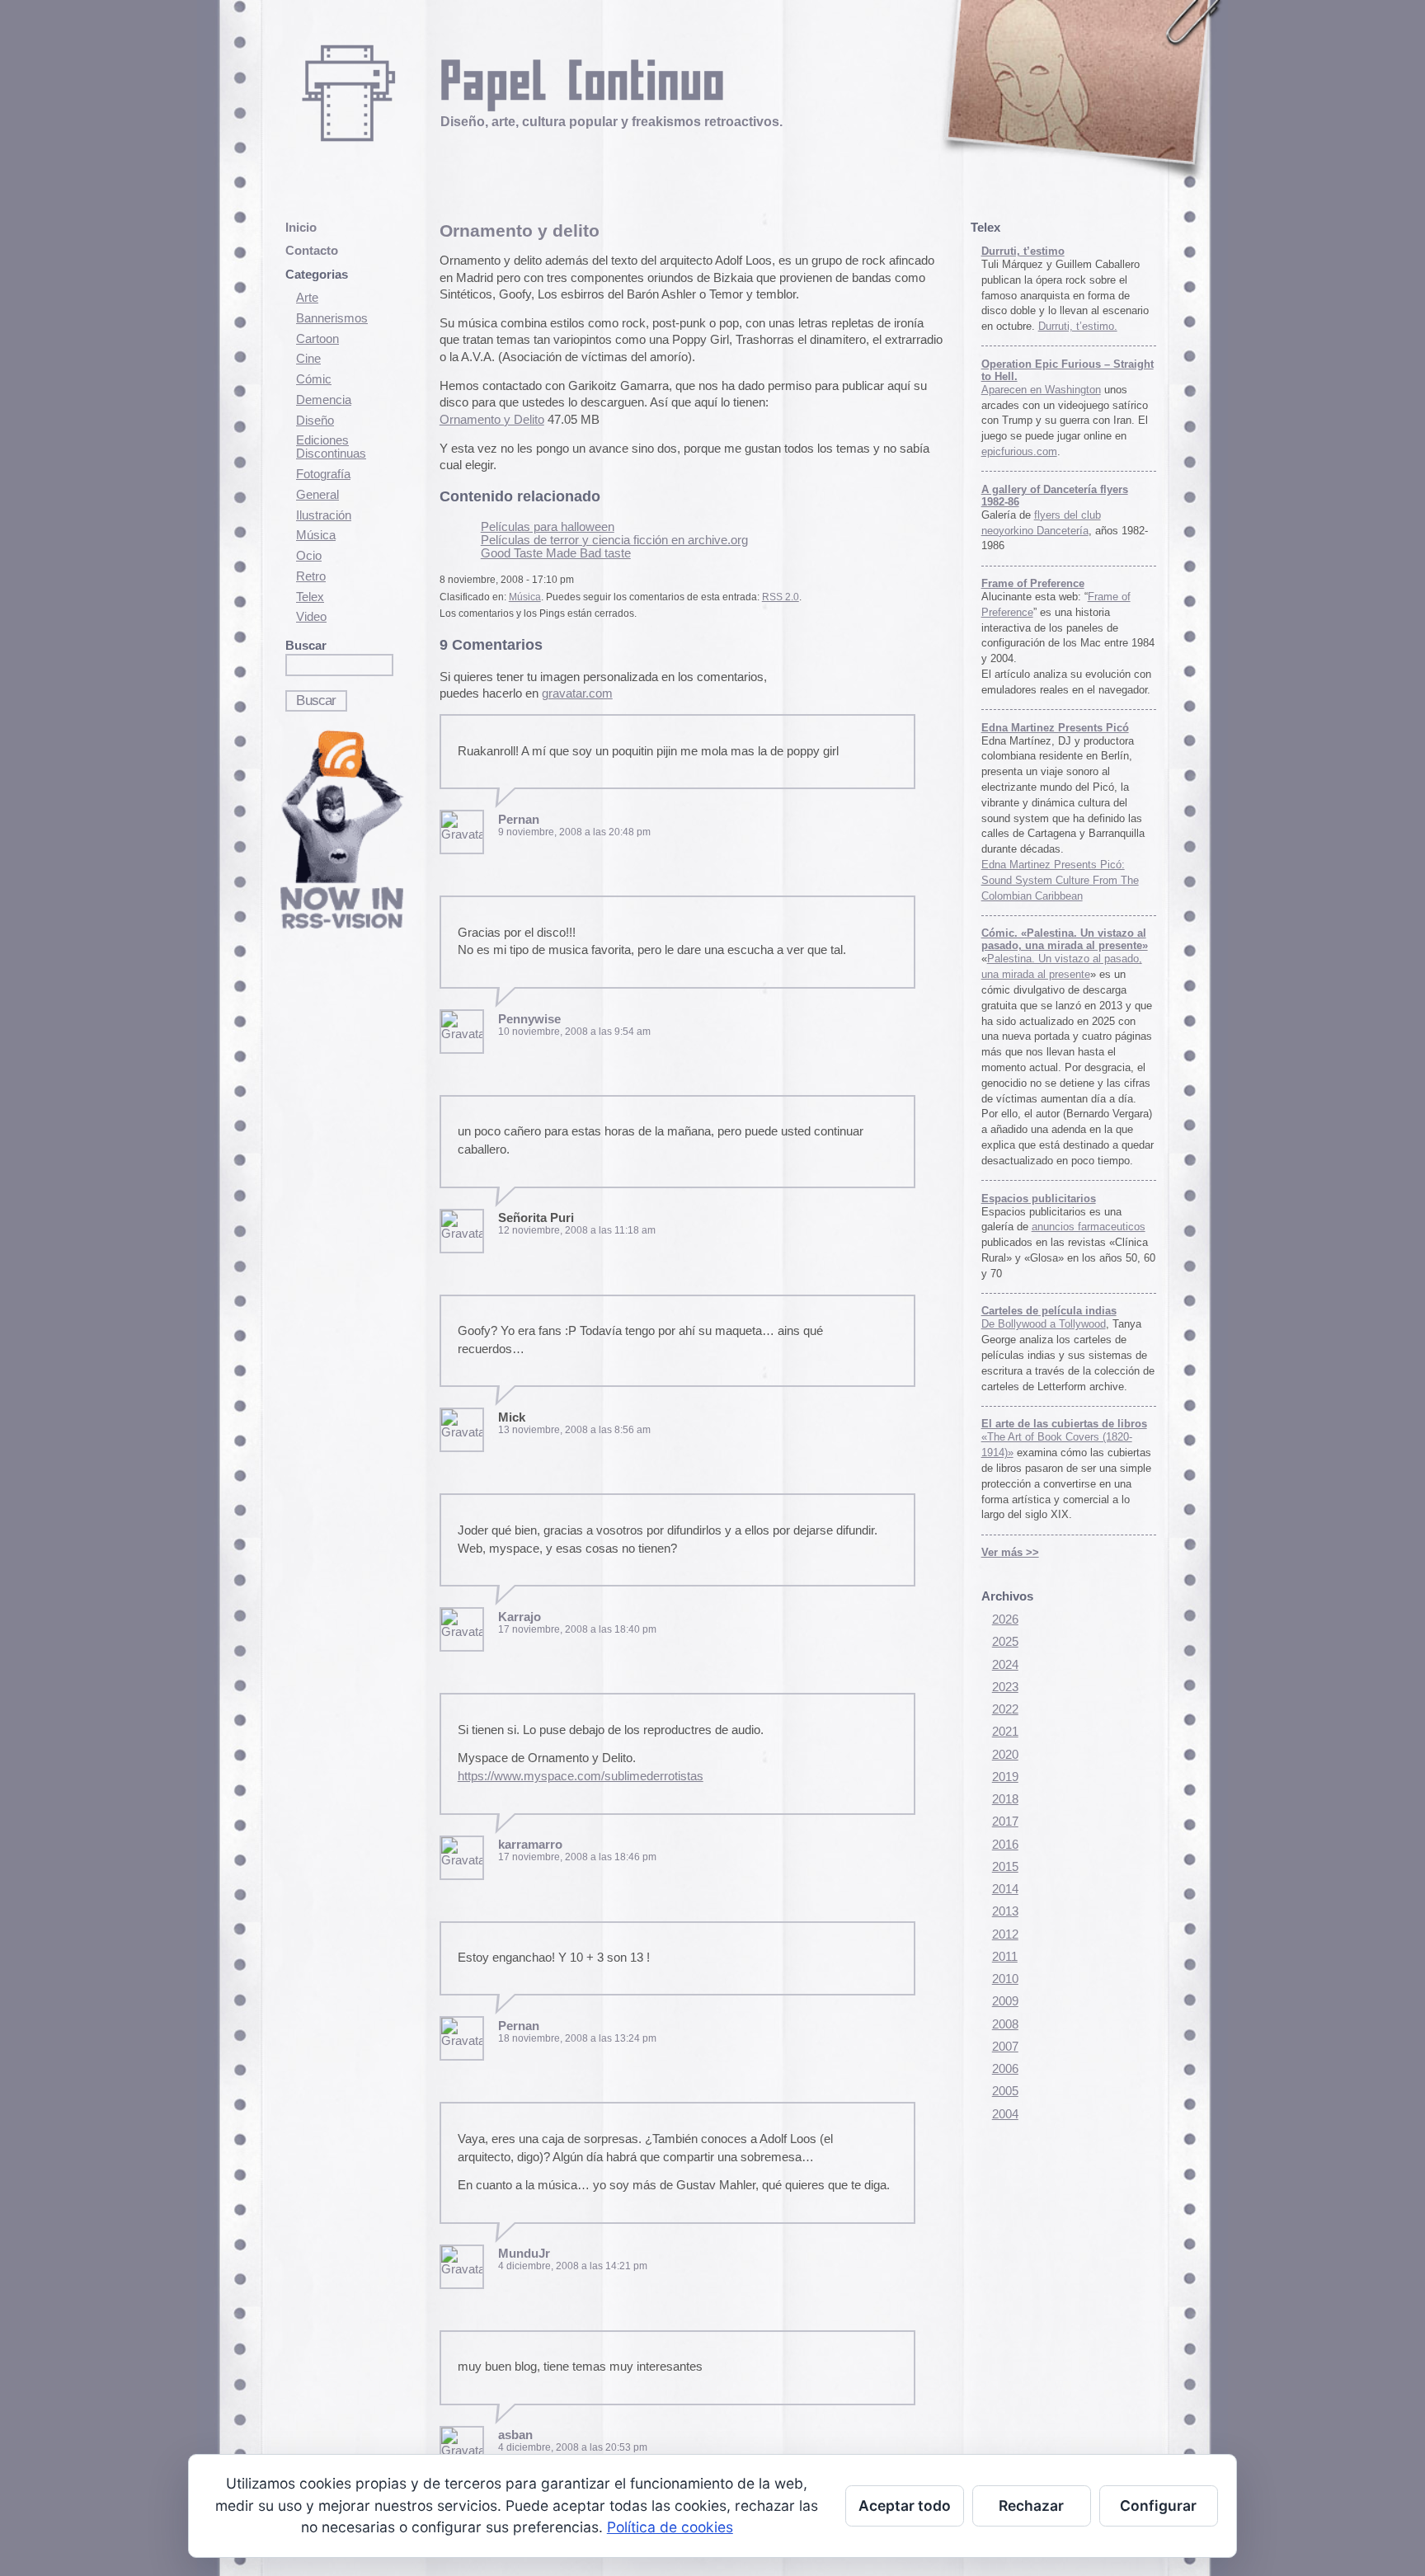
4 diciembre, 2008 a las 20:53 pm (573, 2447)
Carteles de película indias (1049, 1311)
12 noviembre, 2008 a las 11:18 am (577, 1230)
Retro (311, 576)
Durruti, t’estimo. (1078, 326)
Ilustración (324, 515)
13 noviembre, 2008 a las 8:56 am (574, 1430)
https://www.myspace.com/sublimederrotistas (581, 1776)
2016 (1005, 1845)
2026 (1005, 1619)
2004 (1005, 2114)
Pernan (519, 820)
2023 (1005, 1687)
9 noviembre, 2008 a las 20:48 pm (574, 832)
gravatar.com (577, 693)
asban (515, 2435)
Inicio (301, 228)
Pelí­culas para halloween (548, 527)
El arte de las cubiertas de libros (1064, 1424)
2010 (1005, 1979)
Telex (310, 597)
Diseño (315, 421)
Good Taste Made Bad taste (556, 553)
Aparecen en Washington (1041, 390)
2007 (1005, 2047)
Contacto (312, 251)
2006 (1005, 2069)
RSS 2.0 (781, 597)
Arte (307, 298)
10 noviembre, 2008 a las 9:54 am (574, 1032)
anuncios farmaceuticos (1089, 1227)
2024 (1005, 1665)
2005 (1005, 2091)
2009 (1005, 2001)
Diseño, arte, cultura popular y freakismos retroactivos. (611, 121)
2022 (1005, 1709)
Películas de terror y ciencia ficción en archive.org (614, 540)
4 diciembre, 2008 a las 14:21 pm (573, 2266)
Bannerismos (332, 318)
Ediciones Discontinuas (331, 447)
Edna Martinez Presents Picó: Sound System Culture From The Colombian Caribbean (1060, 880)
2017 (1005, 1822)
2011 (1005, 1957)
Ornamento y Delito (492, 420)
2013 (1005, 1911)
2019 (1005, 1777)
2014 (1005, 1889)
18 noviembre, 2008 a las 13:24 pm (577, 2038)
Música (316, 535)
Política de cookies (670, 2527)
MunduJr (524, 2254)
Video (311, 617)
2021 (1005, 1732)
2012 (1005, 1934)
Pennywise (529, 1019)
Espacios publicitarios (1039, 1199)
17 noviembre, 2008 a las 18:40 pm (577, 1629)
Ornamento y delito (520, 230)
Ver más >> (1010, 1552)
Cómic (314, 379)
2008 (1005, 2024)
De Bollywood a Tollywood (1044, 1324)
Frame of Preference (1033, 583)
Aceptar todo (905, 2505)
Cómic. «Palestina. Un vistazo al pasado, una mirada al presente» (1065, 939)
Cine (308, 359)
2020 (1005, 1755)
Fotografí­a (323, 474)
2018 (1005, 1799)
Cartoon (317, 339)
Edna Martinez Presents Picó (1055, 728)
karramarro (530, 1845)
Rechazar (1031, 2505)
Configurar (1158, 2505)
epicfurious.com (1019, 451)
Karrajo (520, 1617)
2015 (1005, 1867)
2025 (1005, 1642)
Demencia (324, 400)
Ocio (309, 556)
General (317, 495)
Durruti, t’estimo (1023, 251)
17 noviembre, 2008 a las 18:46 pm (577, 1857)
